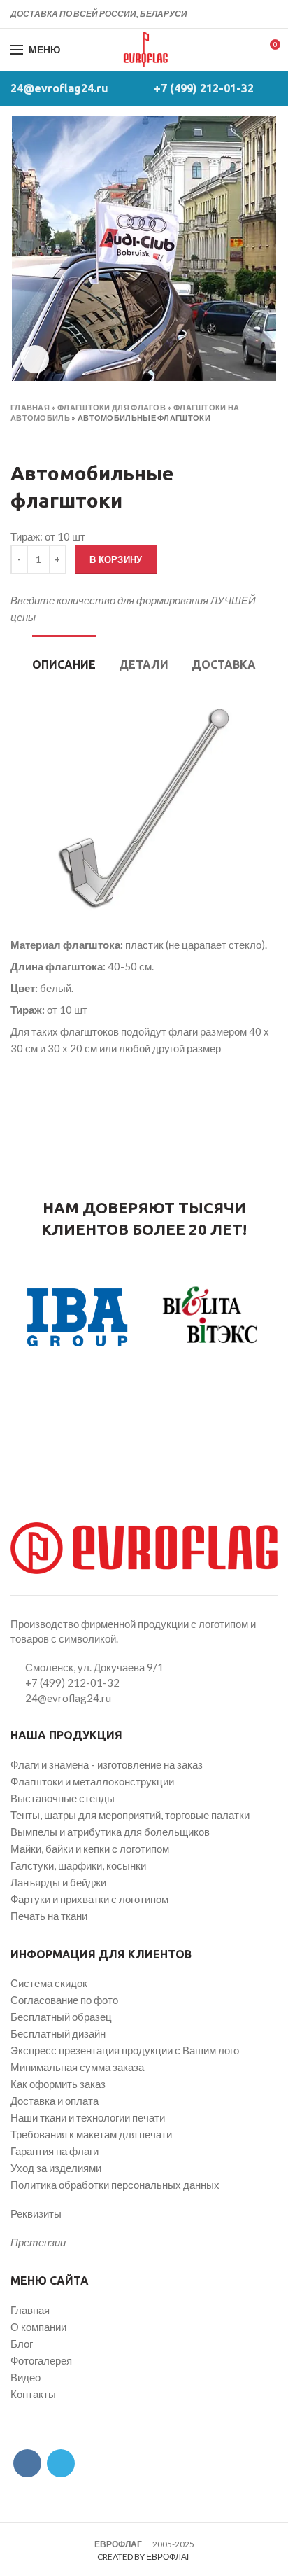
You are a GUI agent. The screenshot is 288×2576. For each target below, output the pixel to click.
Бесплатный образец (61, 2017)
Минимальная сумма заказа (77, 2067)
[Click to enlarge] (35, 359)
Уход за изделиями (56, 2168)
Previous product (17, 438)
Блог (22, 2344)
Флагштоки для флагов (111, 407)
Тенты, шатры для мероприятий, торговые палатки (130, 1815)
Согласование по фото (64, 2000)
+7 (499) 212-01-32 (204, 88)
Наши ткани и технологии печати (88, 2117)
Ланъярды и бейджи (58, 1882)
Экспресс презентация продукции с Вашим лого (125, 2050)
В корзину (116, 559)
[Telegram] (269, 14)
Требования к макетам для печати (91, 2134)
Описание (64, 664)
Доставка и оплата (55, 2101)
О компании (38, 2327)
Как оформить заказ (58, 2084)
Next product (45, 438)
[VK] (253, 14)
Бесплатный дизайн (58, 2033)
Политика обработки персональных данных (115, 2185)
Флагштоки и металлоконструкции (92, 1781)
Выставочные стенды (63, 1798)
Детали (144, 664)
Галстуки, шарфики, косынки (78, 1865)
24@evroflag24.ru (59, 88)
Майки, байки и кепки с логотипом (90, 1849)
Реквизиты (36, 2213)
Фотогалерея (41, 2360)
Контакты (33, 2394)
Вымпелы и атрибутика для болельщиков (110, 1832)
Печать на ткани (49, 1916)
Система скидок (49, 1983)
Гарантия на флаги (55, 2151)
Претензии (38, 2242)
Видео (26, 2377)
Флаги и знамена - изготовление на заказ (107, 1764)
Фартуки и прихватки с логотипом (89, 1899)
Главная (30, 407)
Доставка (224, 664)
